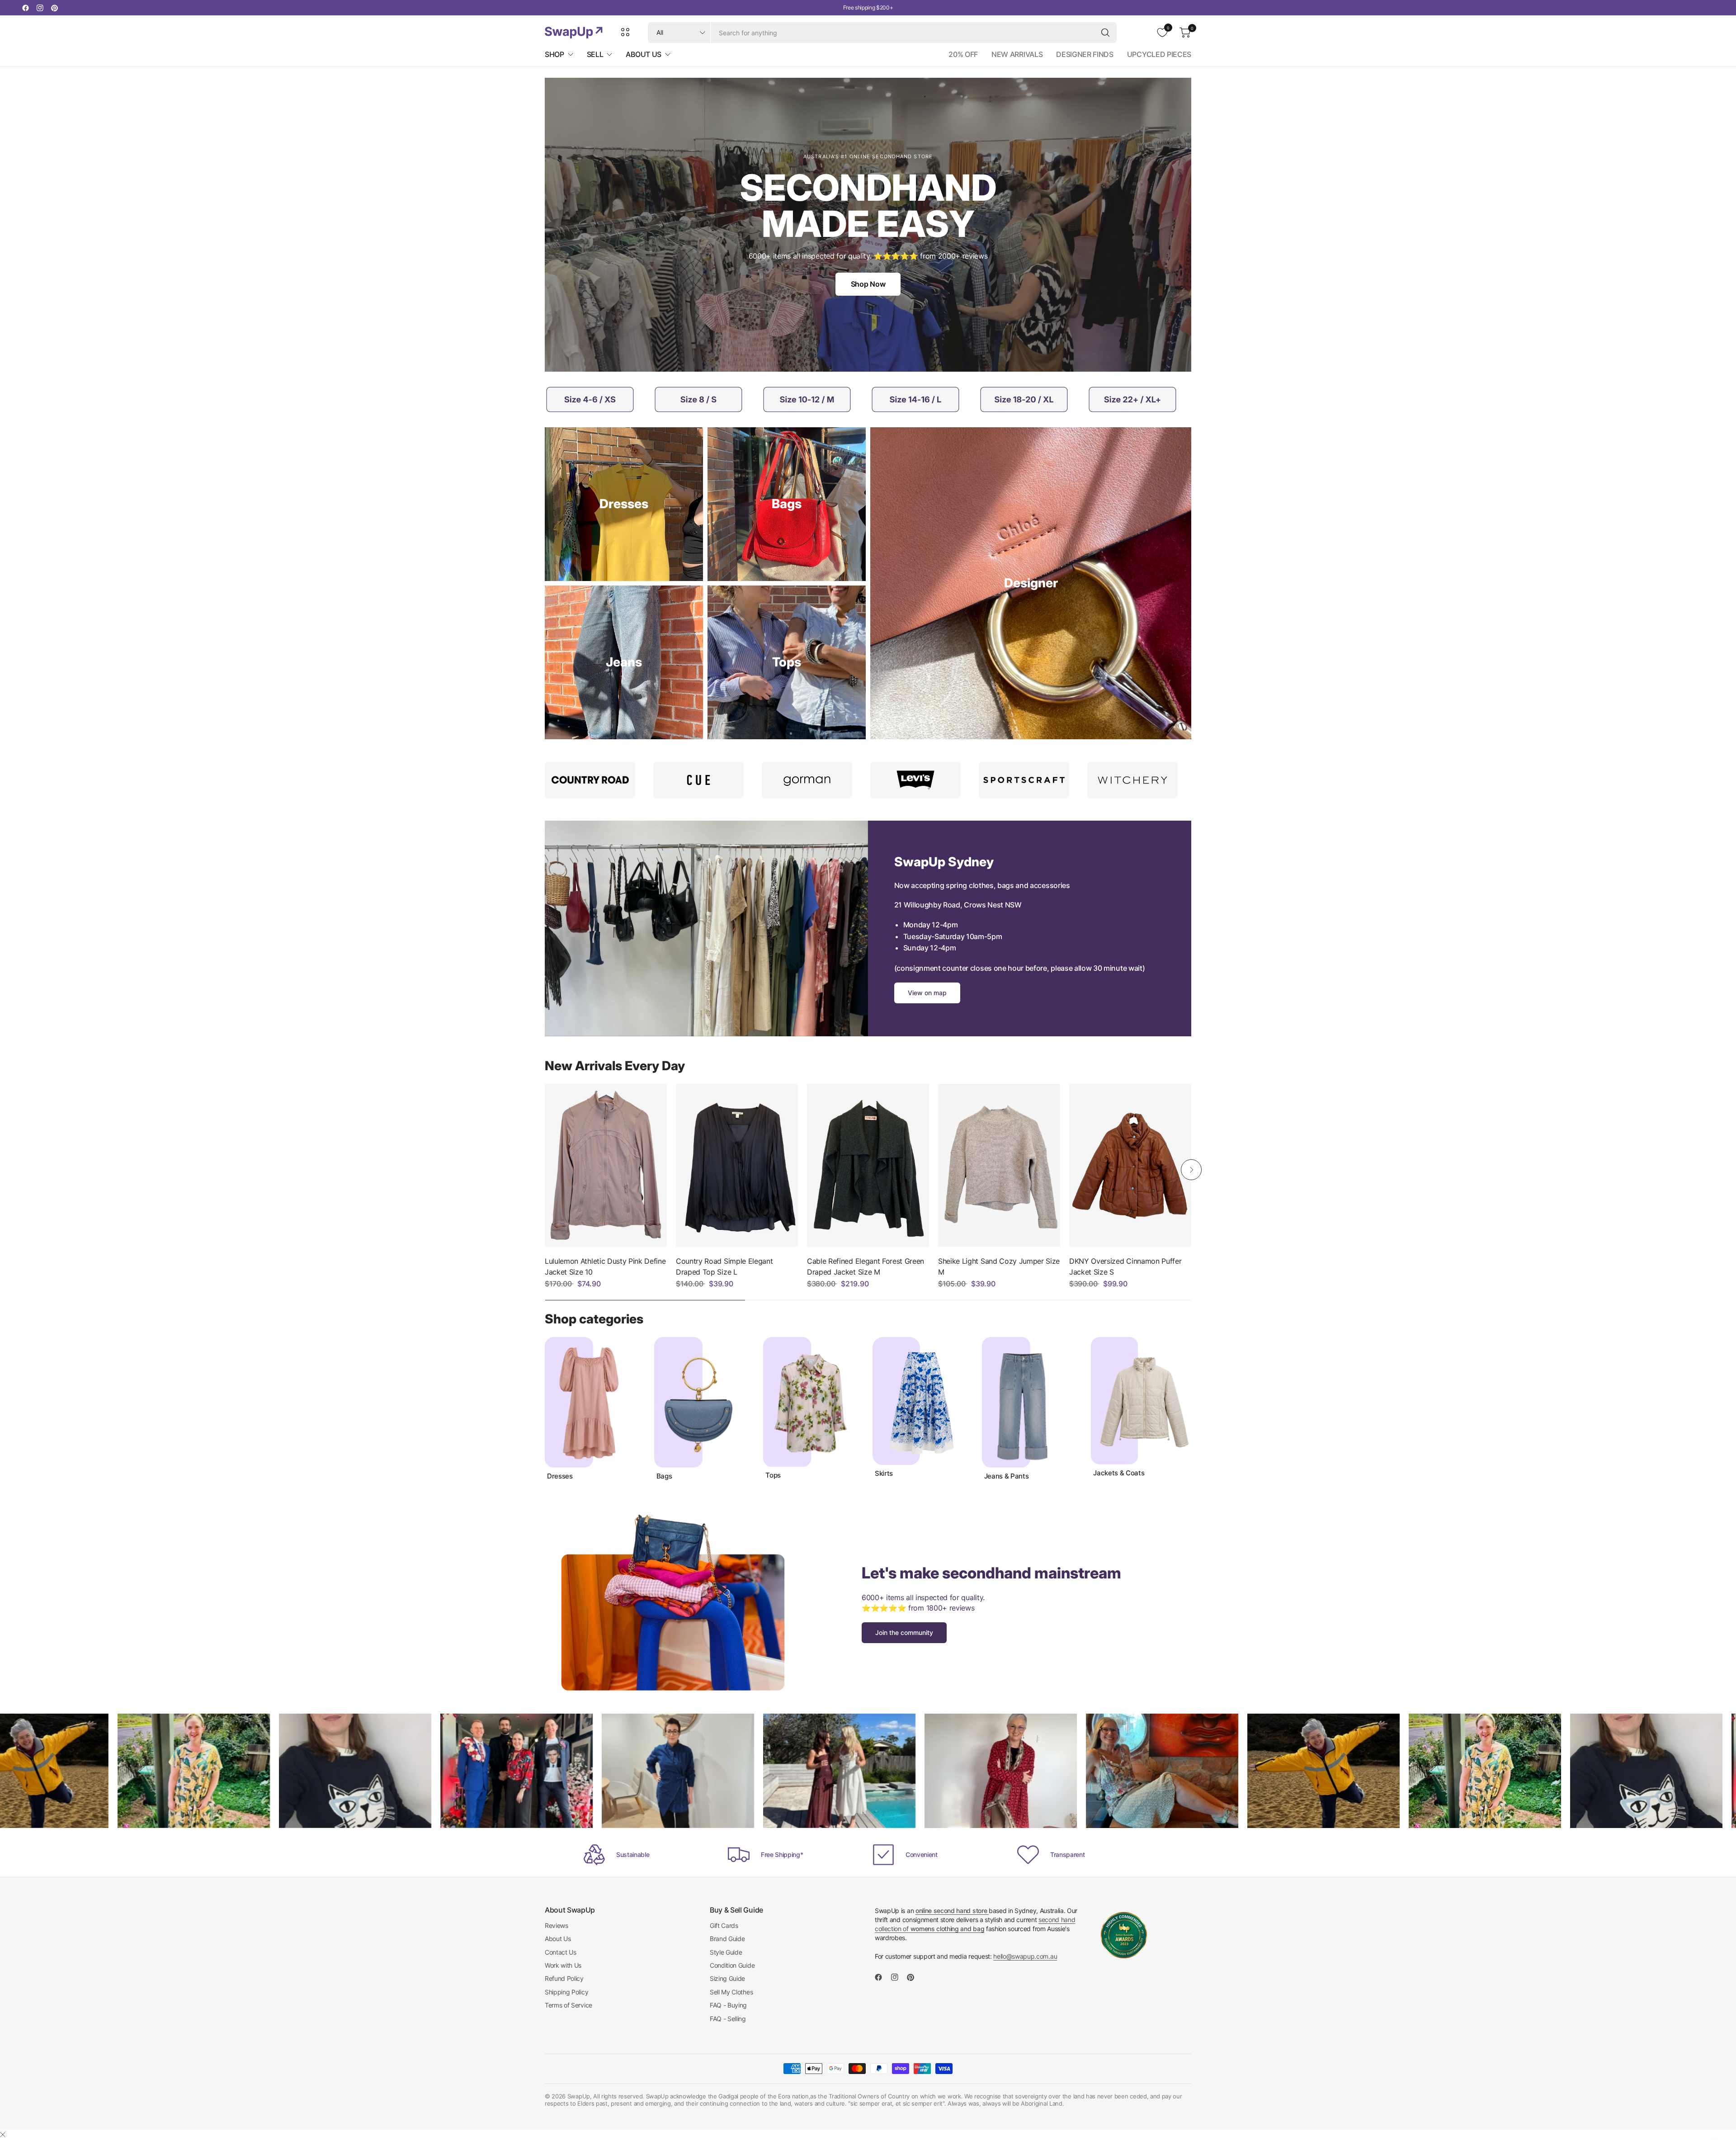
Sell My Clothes (731, 1992)
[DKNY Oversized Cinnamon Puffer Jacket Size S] (1130, 1165)
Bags (664, 1476)
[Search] (1105, 33)
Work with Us (563, 1965)
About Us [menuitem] (643, 54)
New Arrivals (1017, 54)
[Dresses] (624, 504)
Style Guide (726, 1952)
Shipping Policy (566, 1992)
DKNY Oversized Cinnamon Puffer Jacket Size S (1125, 1266)
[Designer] (1031, 583)
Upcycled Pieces (1159, 54)
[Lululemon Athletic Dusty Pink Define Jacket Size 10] (606, 1165)
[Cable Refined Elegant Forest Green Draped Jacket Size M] (868, 1165)
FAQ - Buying (728, 2005)
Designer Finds (1085, 54)
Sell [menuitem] (595, 54)
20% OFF (963, 54)
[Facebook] (25, 8)
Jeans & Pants (1007, 1476)
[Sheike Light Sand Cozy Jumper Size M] (999, 1165)
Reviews (557, 1925)
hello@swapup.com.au (1025, 1956)
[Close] (3, 2135)
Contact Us (561, 1952)
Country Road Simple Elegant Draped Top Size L (724, 1266)
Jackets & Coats (1119, 1473)
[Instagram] (40, 8)
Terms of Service (568, 2005)
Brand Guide (727, 1939)
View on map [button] (927, 993)
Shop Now (868, 284)
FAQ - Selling (728, 2019)
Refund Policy (564, 1978)
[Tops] (787, 662)
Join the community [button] (904, 1632)
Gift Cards (724, 1925)
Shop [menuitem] (554, 54)
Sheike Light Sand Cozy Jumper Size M (999, 1266)
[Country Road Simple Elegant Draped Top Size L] (737, 1165)
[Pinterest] (54, 8)
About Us (558, 1939)
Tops (773, 1475)
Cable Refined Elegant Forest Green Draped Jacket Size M (866, 1266)
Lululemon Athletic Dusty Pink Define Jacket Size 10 (605, 1266)
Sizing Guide (727, 1978)
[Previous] (545, 1170)
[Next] (1191, 1170)
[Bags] (787, 504)
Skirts (884, 1474)
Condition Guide (732, 1965)
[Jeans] (624, 662)
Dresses (560, 1476)
